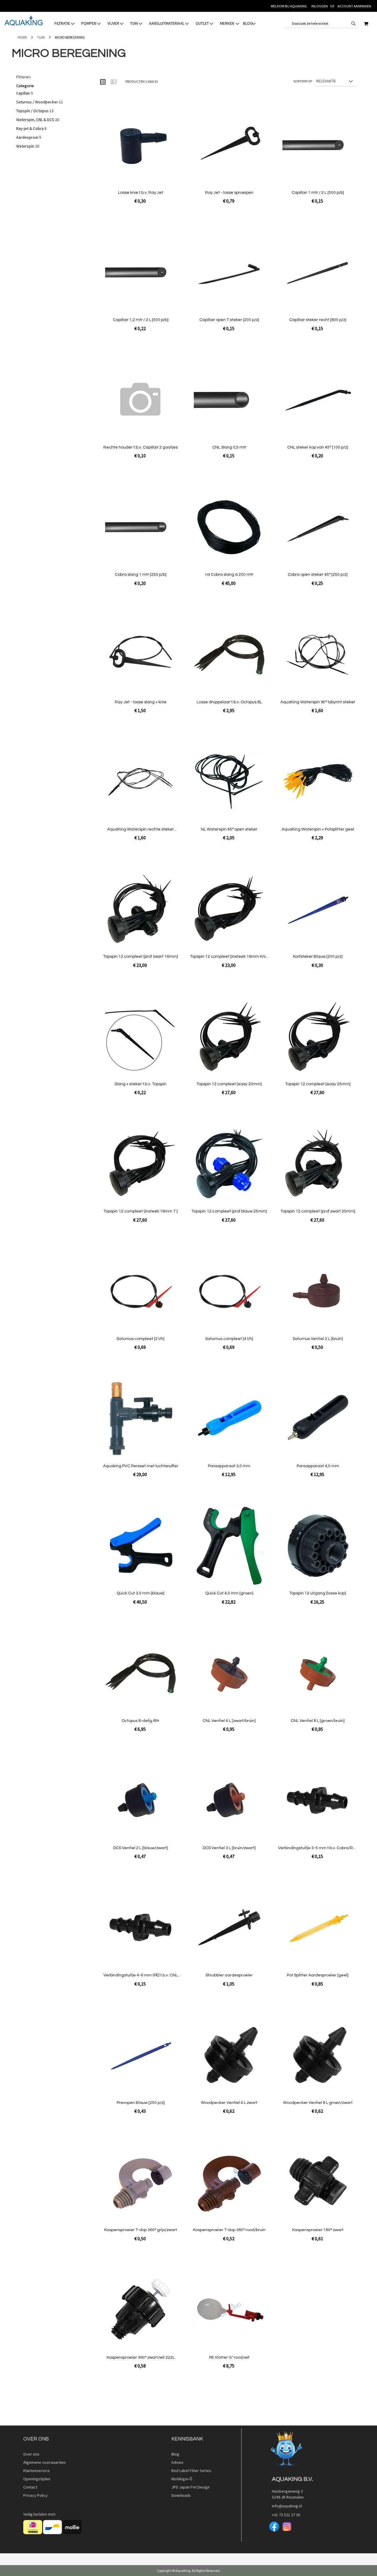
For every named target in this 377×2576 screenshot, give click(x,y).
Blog (175, 2454)
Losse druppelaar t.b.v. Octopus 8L (229, 702)
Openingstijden (37, 2479)
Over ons (31, 2454)
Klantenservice (37, 2471)
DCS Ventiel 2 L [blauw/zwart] (140, 1848)
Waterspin (25, 146)
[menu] (155, 23)
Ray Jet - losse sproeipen (229, 193)
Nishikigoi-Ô (182, 2479)
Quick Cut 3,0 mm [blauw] (140, 1593)
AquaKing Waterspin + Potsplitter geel (318, 829)
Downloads (181, 2495)
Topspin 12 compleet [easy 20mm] (229, 1084)
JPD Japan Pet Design (191, 2487)
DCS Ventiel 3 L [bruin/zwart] (229, 1848)
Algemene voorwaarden (44, 2462)
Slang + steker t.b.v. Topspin (140, 1084)
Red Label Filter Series (191, 2471)
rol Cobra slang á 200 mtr (229, 575)
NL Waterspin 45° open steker (229, 829)
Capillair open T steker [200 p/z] (229, 320)
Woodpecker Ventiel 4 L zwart (229, 2103)
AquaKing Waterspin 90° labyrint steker (318, 702)
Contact (30, 2487)
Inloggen (320, 6)
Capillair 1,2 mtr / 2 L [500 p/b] (141, 320)
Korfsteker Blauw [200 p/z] (318, 957)
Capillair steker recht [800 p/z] (318, 320)
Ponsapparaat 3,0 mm (229, 1466)
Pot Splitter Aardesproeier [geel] (318, 1975)
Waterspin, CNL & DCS (35, 120)
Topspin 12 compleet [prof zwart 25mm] (318, 1211)
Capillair (23, 93)
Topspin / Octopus (33, 111)
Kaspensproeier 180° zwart (318, 2230)
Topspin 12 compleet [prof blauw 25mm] (229, 1211)
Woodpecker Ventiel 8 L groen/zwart (318, 2103)
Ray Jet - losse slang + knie (141, 702)
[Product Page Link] (140, 146)
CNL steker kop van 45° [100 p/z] (318, 447)
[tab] (155, 23)
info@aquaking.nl (285, 2506)
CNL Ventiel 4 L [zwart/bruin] (229, 1721)
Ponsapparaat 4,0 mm (318, 1466)
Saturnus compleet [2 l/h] (140, 1339)
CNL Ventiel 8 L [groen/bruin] (318, 1721)
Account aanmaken (354, 6)
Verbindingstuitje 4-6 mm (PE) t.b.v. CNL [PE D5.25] (140, 1975)
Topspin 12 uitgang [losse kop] (318, 1593)
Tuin (41, 37)
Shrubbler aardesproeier (229, 1975)
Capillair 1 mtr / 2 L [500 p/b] (318, 193)
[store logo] (24, 21)
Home (23, 37)
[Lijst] (113, 82)
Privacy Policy (35, 2495)
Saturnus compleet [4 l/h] (229, 1339)
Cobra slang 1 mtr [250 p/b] (141, 575)
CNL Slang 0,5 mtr (229, 447)
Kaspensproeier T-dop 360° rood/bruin (229, 2230)
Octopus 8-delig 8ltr (140, 1721)
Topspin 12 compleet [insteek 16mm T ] (140, 1211)
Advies (177, 2462)
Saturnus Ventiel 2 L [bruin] (318, 1339)
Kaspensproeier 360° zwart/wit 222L (141, 2357)
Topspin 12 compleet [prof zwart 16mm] (140, 957)
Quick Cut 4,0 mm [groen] (229, 1593)
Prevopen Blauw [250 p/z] (141, 2103)
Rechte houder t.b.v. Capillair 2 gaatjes (140, 447)
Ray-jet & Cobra (30, 128)
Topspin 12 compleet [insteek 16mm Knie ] (229, 957)
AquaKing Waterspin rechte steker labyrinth (140, 829)
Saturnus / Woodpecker (37, 102)
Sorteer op (303, 81)
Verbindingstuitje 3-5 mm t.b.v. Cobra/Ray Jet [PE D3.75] (318, 1848)
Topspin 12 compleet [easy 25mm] (318, 1084)
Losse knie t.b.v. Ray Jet (141, 193)
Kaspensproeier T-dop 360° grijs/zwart (141, 2230)
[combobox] (321, 24)
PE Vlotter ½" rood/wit (229, 2357)
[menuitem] (65, 23)
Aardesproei (27, 137)
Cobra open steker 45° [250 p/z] (318, 575)
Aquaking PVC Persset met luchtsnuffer (141, 1466)
